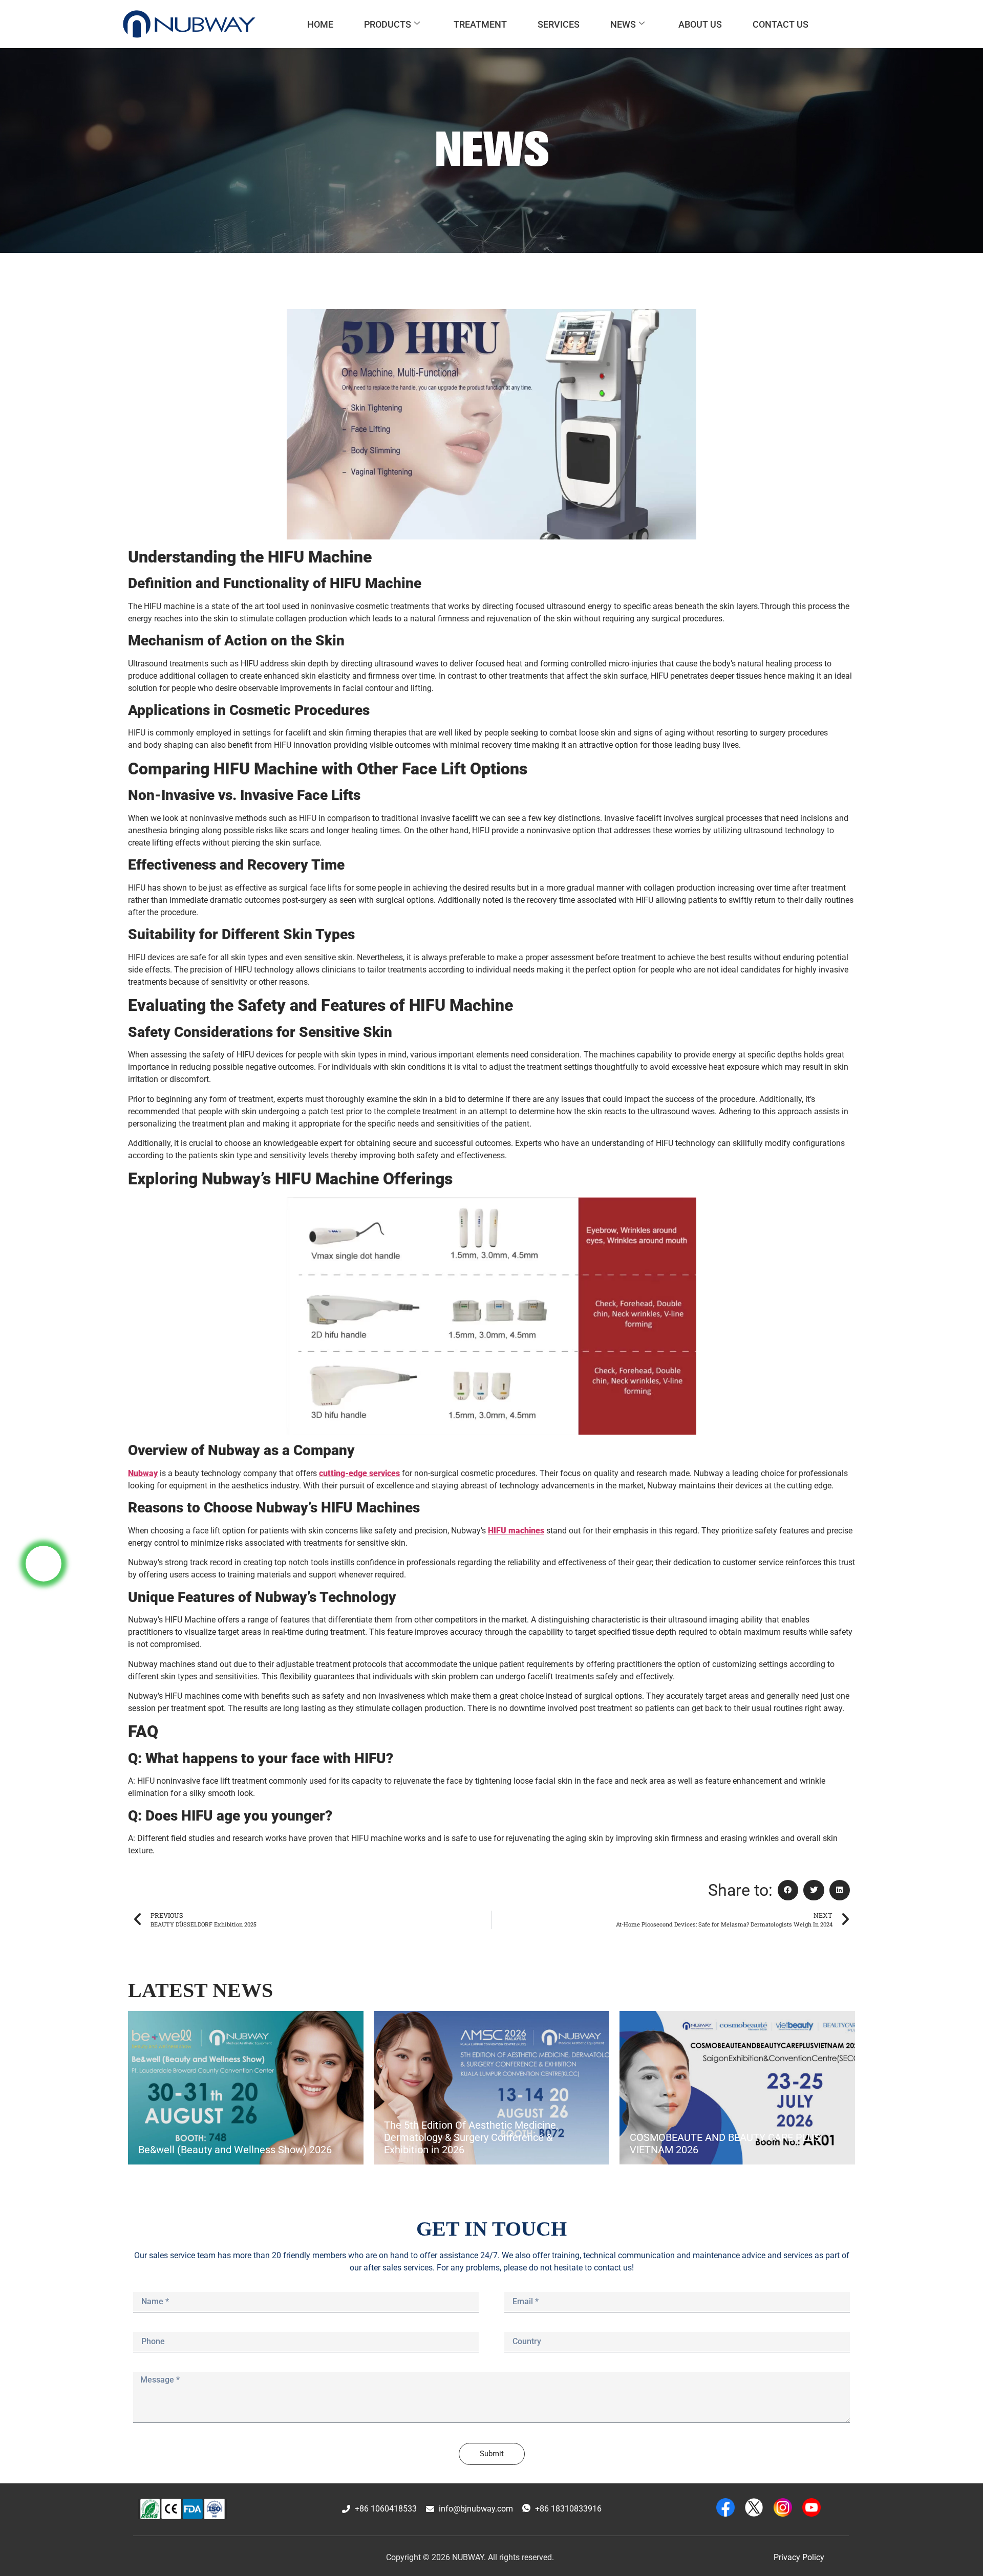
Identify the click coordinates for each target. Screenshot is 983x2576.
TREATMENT (480, 24)
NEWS (623, 24)
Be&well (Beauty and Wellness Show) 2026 (235, 2150)
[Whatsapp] (44, 1564)
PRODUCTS (388, 24)
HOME (320, 24)
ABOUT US (700, 24)
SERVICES (559, 24)
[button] (788, 1890)
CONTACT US (781, 24)
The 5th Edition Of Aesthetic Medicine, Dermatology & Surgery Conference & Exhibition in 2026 (471, 2137)
